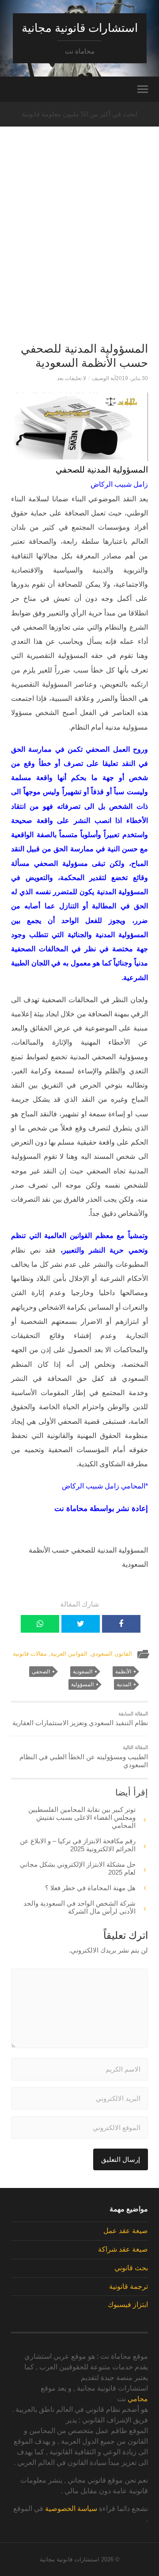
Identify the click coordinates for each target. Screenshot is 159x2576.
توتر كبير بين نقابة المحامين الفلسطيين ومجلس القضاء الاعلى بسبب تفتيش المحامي (82, 1817)
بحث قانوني (131, 2268)
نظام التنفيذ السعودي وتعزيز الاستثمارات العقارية (80, 1719)
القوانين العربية (69, 1654)
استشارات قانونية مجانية (80, 28)
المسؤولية (82, 1684)
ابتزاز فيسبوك (128, 2305)
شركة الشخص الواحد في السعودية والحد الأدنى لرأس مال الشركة (79, 1907)
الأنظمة (123, 1672)
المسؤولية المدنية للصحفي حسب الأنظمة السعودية (84, 356)
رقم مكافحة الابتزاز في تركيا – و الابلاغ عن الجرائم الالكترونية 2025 (78, 1845)
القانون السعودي (112, 1654)
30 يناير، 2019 (132, 378)
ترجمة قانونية (129, 2286)
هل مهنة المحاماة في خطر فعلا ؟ (90, 1888)
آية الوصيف (104, 378)
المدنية (124, 1684)
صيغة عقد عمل (126, 2231)
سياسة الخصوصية (71, 2509)
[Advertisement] (79, 250)
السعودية (83, 1672)
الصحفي (41, 1672)
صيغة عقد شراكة (123, 2249)
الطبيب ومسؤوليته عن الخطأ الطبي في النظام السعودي (84, 1757)
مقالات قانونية (30, 1654)
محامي (138, 2399)
